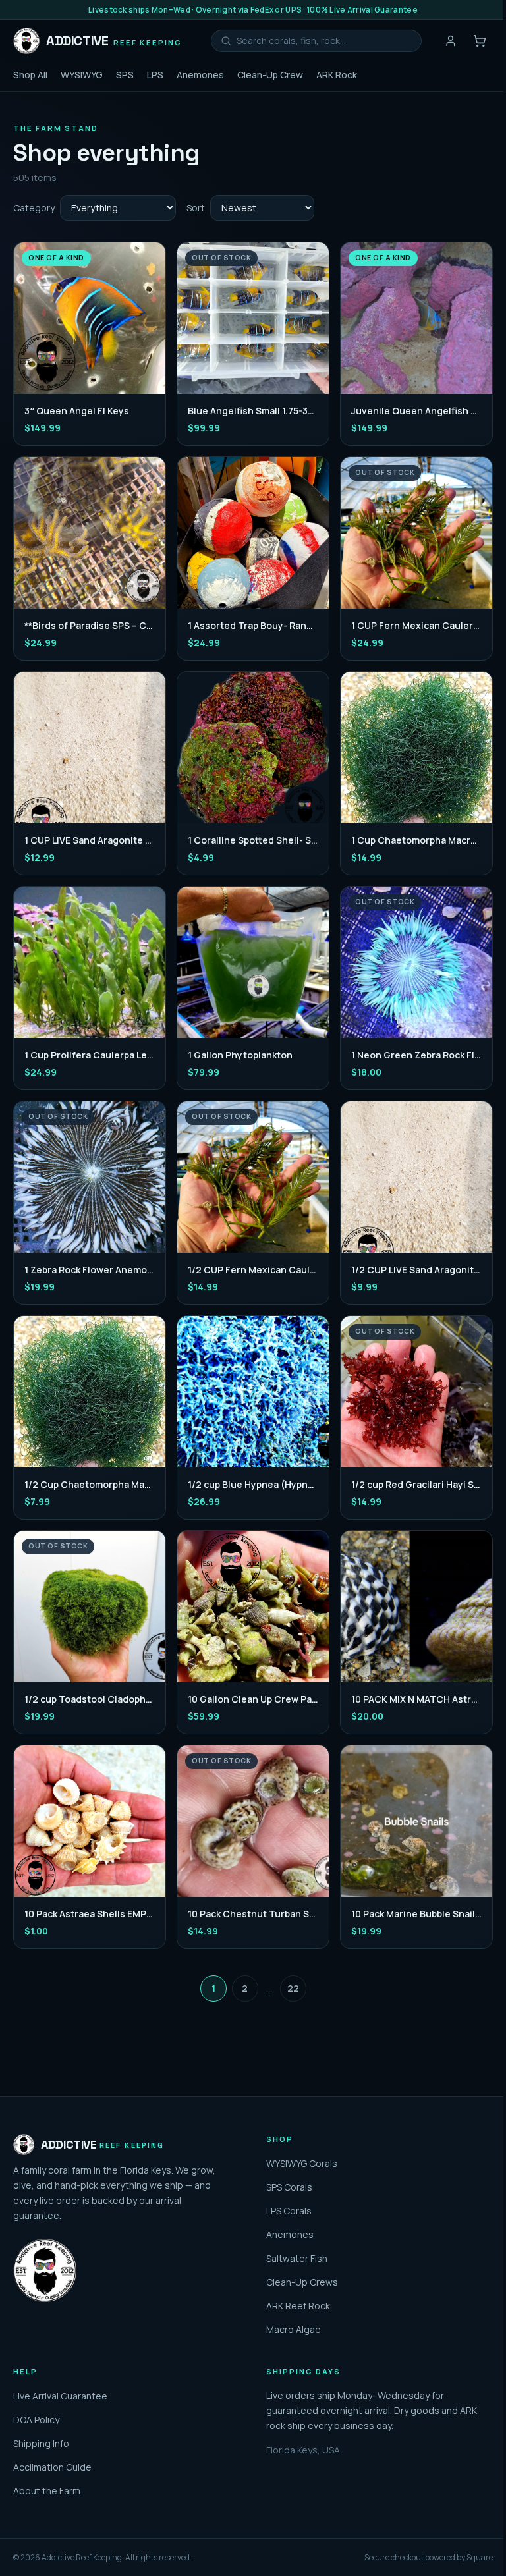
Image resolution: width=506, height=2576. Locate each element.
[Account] (451, 41)
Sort (196, 208)
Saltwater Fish (297, 2258)
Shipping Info (41, 2443)
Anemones (200, 75)
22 (293, 1988)
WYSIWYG (82, 75)
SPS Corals (289, 2187)
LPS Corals (289, 2211)
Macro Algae (294, 2329)
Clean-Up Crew (270, 75)
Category (34, 208)
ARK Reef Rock (298, 2306)
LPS (155, 75)
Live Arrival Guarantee (60, 2396)
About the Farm (47, 2491)
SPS (125, 75)
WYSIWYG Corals (302, 2163)
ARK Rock (337, 75)
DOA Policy (36, 2420)
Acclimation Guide (52, 2467)
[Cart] (480, 41)
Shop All (30, 75)
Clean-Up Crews (302, 2282)
